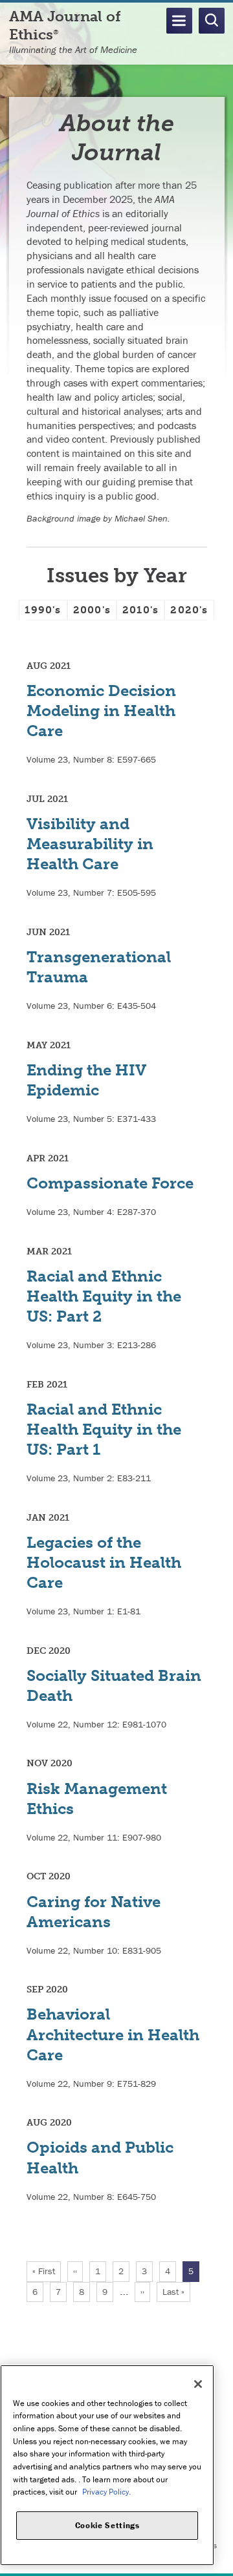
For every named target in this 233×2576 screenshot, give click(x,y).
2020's (189, 610)
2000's (92, 610)
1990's (43, 610)
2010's (140, 610)
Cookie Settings (107, 2525)
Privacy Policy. (106, 2492)
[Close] (198, 2384)
